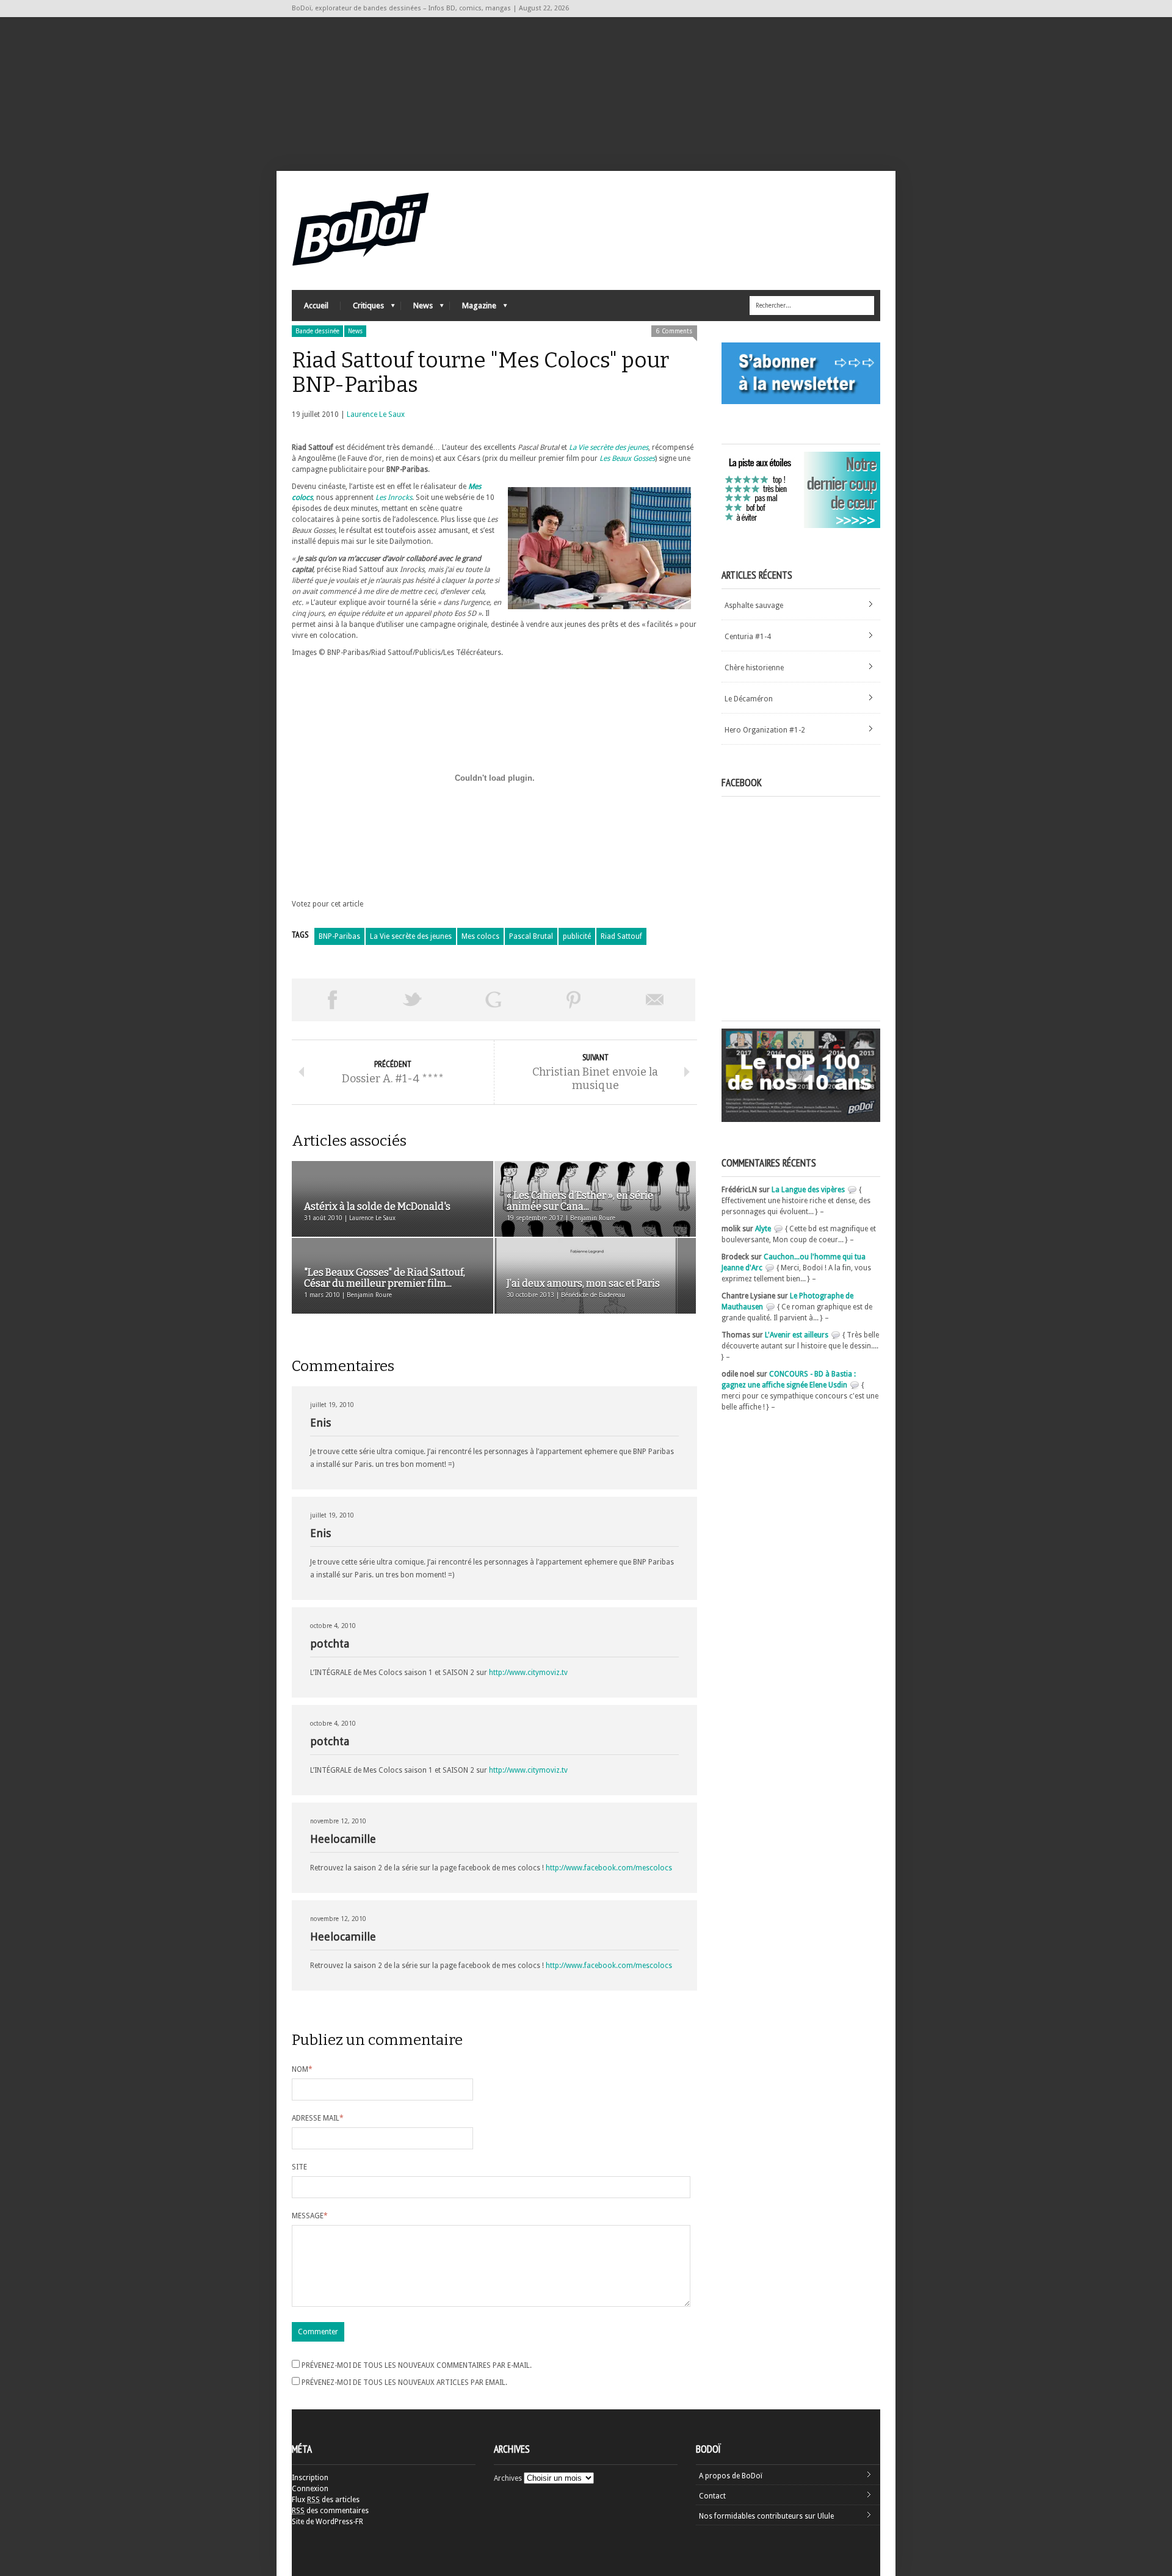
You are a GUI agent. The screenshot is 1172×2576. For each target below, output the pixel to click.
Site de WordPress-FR (327, 2522)
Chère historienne (754, 668)
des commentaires (330, 2511)
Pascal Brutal (531, 936)
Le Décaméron (749, 699)
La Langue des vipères (808, 1190)
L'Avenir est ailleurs (797, 1335)
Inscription (310, 2478)
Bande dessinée (317, 331)
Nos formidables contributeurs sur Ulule (766, 2516)
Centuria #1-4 (748, 637)
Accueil (316, 306)
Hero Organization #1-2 (765, 730)
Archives (508, 2478)
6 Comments (674, 331)
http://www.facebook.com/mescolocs (609, 1868)
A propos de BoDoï (731, 2476)
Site (299, 2167)
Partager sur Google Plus (493, 1000)
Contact (712, 2496)
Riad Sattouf (621, 936)
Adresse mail (318, 2118)
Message (310, 2216)
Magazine (473, 309)
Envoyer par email (655, 1000)
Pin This (574, 1000)
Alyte (763, 1229)
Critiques (362, 309)
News (417, 309)
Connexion (310, 2489)
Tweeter (413, 1000)
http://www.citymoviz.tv (528, 1673)
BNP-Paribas (339, 936)
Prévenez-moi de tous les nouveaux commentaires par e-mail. (417, 2365)
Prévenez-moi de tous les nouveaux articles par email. (404, 2382)
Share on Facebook (332, 1000)
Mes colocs (480, 936)
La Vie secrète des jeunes (411, 936)
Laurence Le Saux (376, 414)
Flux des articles (326, 2500)
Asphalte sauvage (754, 606)
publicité (577, 936)
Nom (302, 2069)
